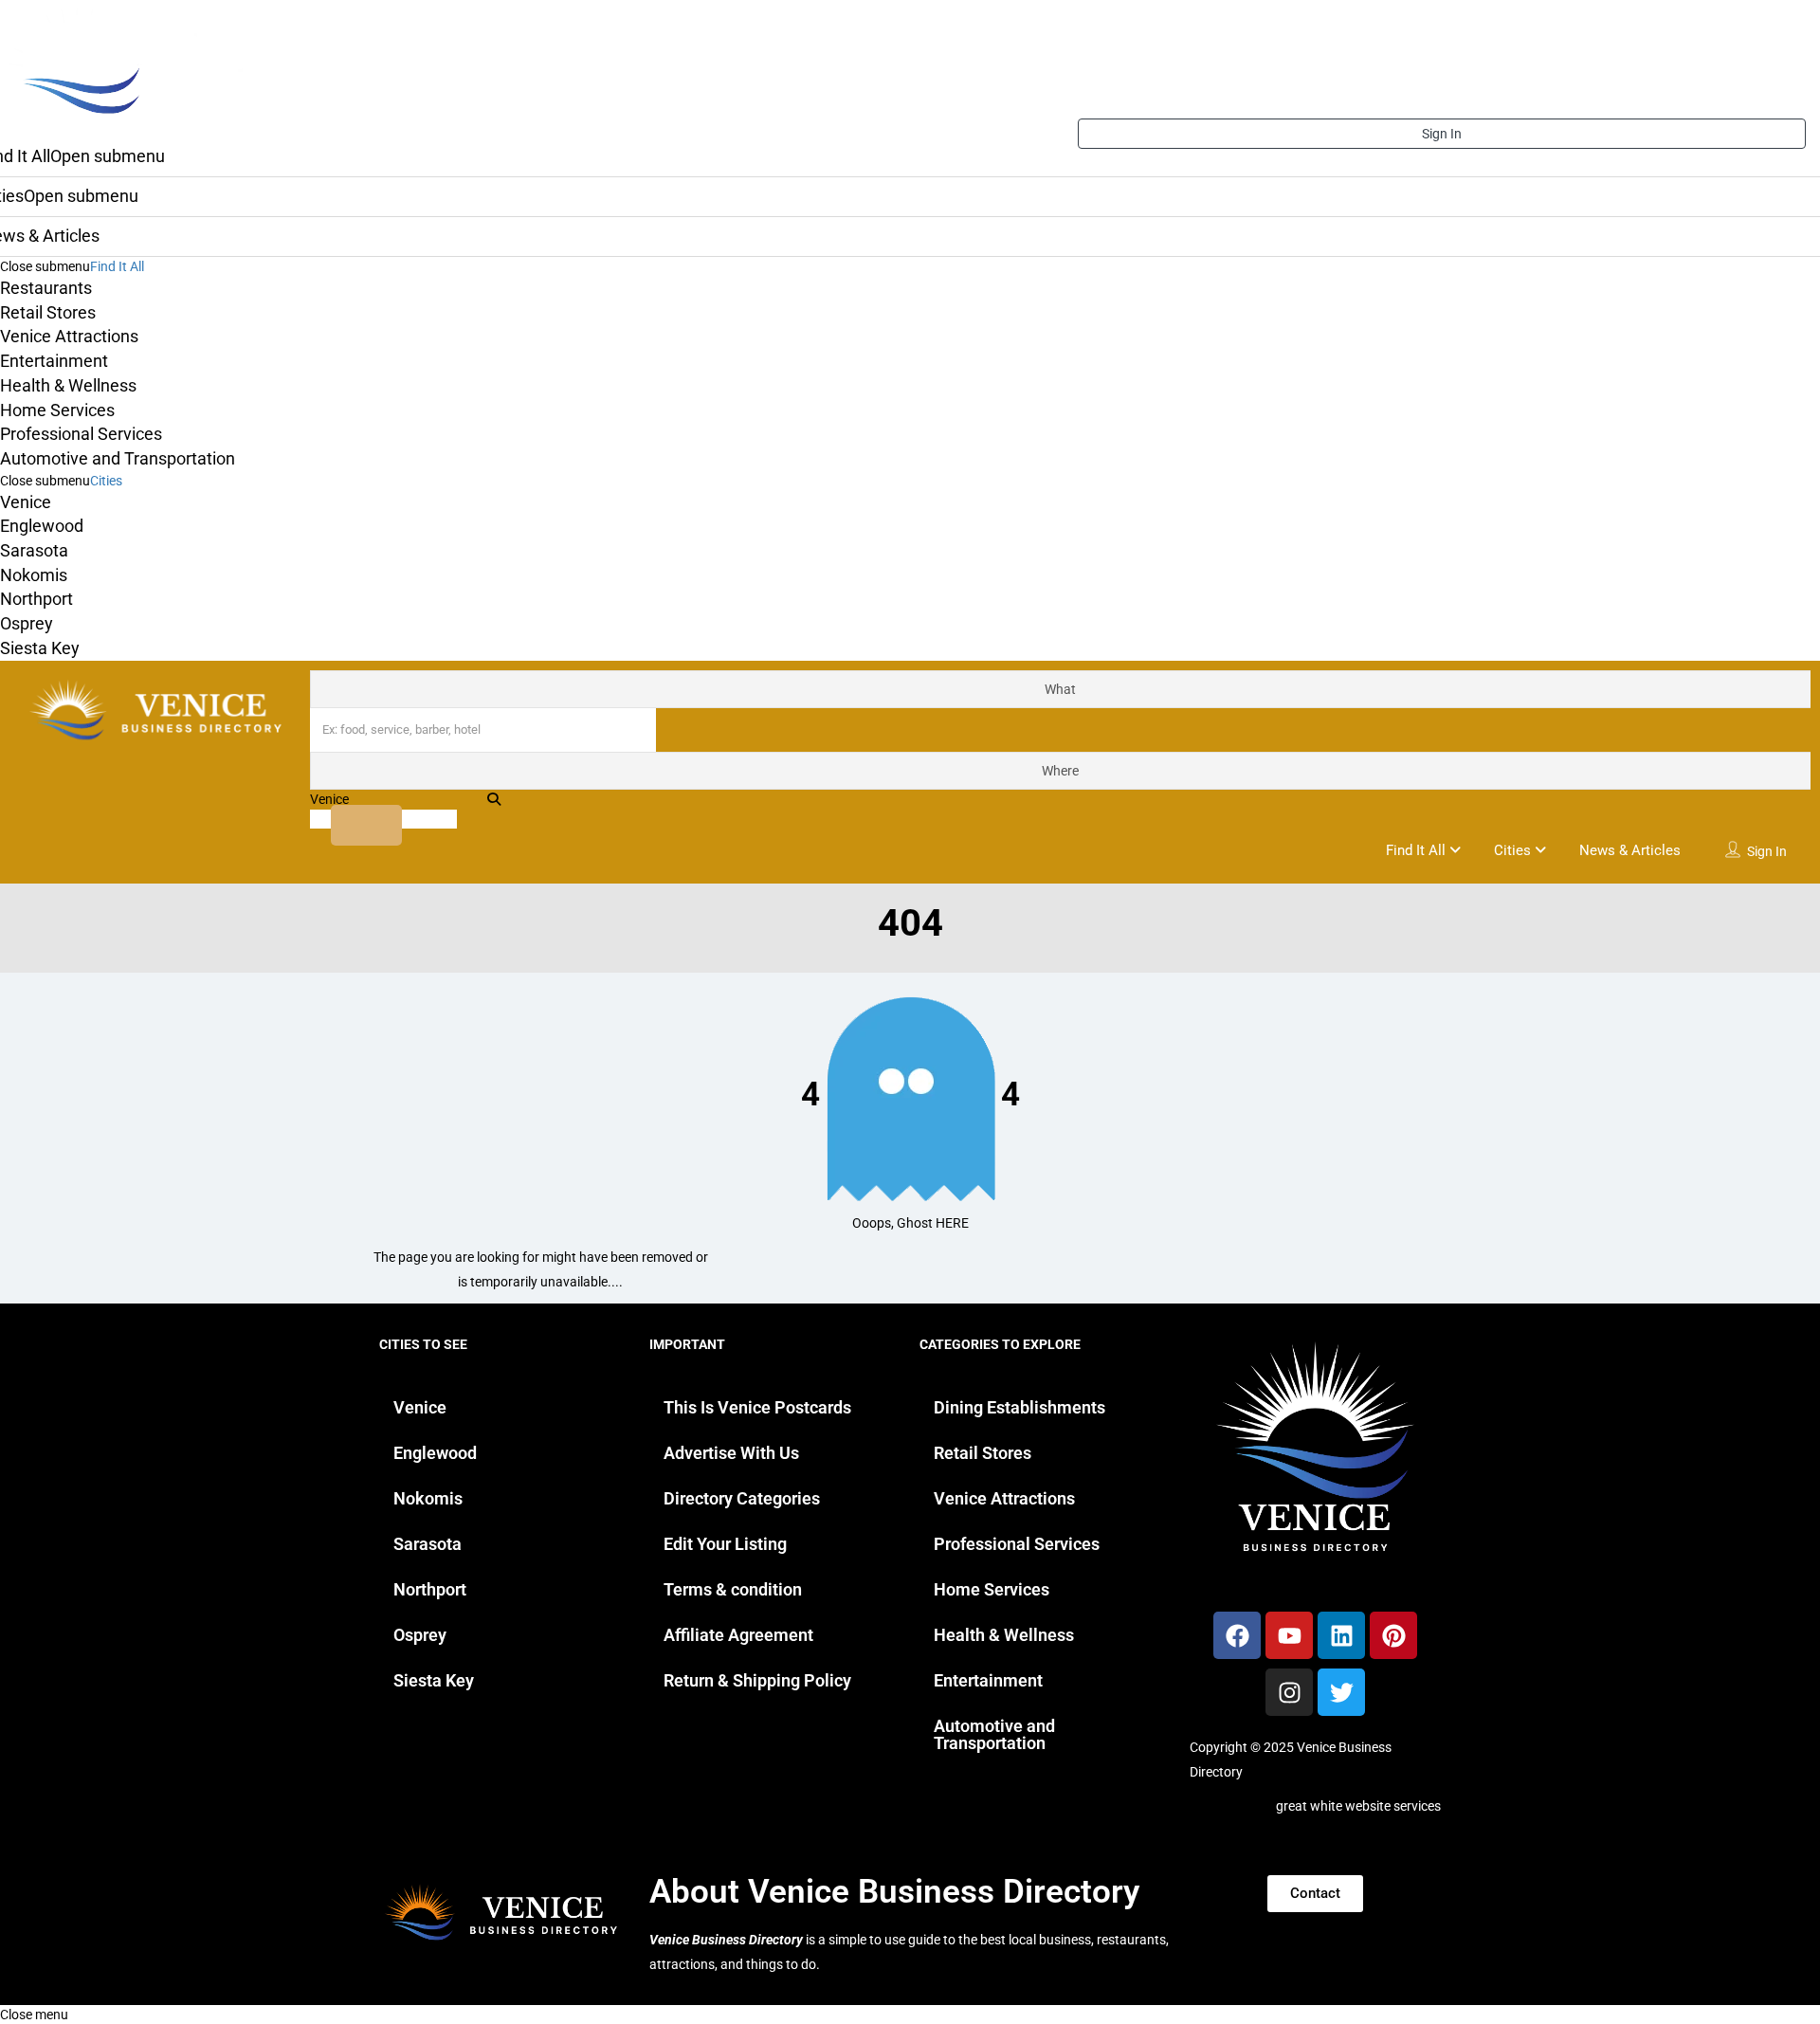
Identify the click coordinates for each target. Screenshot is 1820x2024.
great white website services (1358, 1806)
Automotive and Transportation (118, 458)
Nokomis (34, 575)
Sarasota (34, 550)
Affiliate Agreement (738, 1635)
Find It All (117, 266)
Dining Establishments (1019, 1407)
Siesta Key (40, 648)
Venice (26, 502)
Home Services (57, 410)
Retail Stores (48, 312)
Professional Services (81, 434)
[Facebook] (1237, 1635)
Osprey (27, 623)
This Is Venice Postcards (757, 1407)
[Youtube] (1289, 1635)
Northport (36, 599)
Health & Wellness (68, 385)
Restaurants (46, 288)
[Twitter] (1341, 1692)
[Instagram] (1289, 1692)
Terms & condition (733, 1589)
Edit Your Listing (725, 1544)
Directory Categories (742, 1498)
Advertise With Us (731, 1453)
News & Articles (1630, 850)
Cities (106, 481)
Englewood (42, 526)
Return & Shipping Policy (757, 1680)
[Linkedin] (1341, 1635)
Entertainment (54, 361)
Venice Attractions (69, 336)
